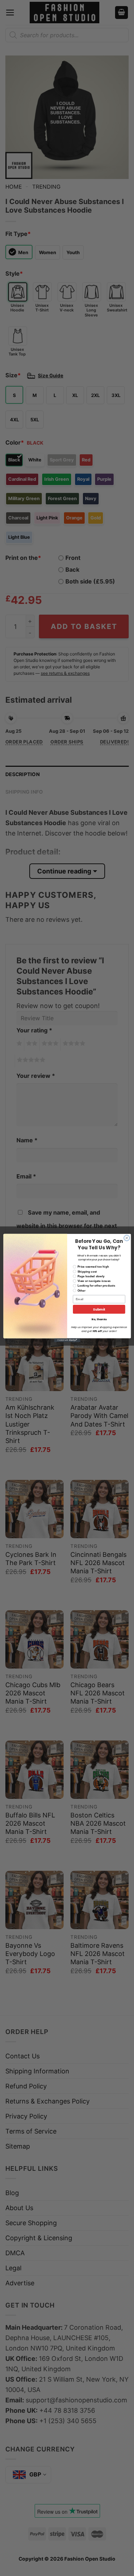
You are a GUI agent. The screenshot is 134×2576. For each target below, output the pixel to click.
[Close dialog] (126, 1238)
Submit (99, 1309)
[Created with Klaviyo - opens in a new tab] (67, 1340)
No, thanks (99, 1319)
